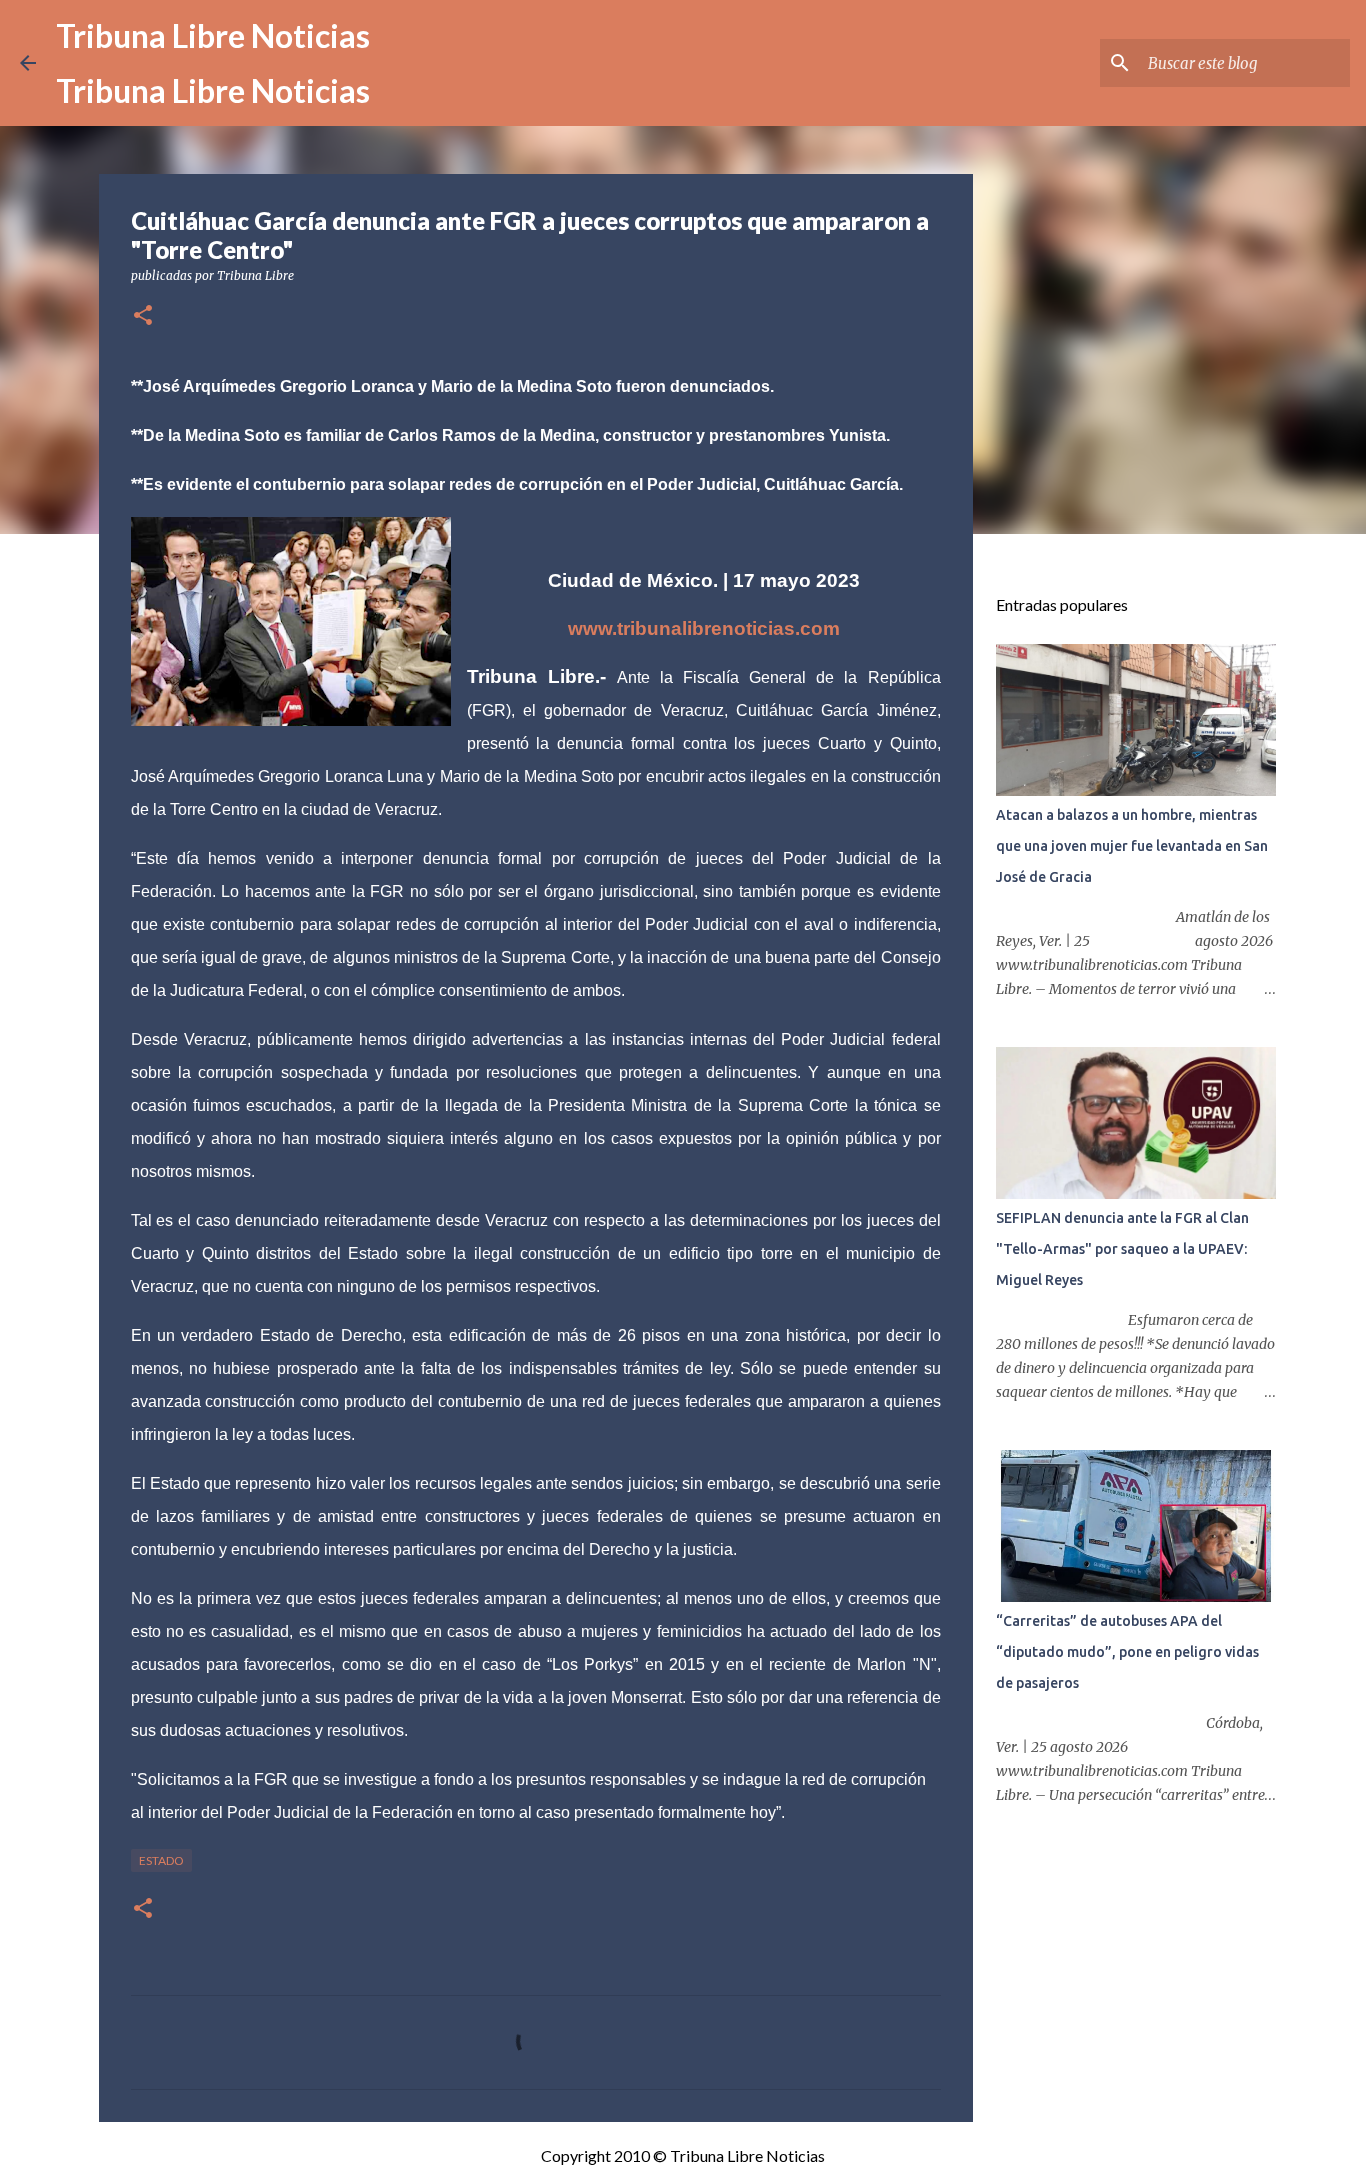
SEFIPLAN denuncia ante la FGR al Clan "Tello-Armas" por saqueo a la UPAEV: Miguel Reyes (1122, 1249)
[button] (143, 316)
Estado (161, 1860)
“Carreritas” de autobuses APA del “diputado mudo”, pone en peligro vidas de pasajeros (1127, 1652)
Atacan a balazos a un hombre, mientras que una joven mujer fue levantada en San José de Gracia (1132, 846)
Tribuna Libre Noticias (213, 35)
